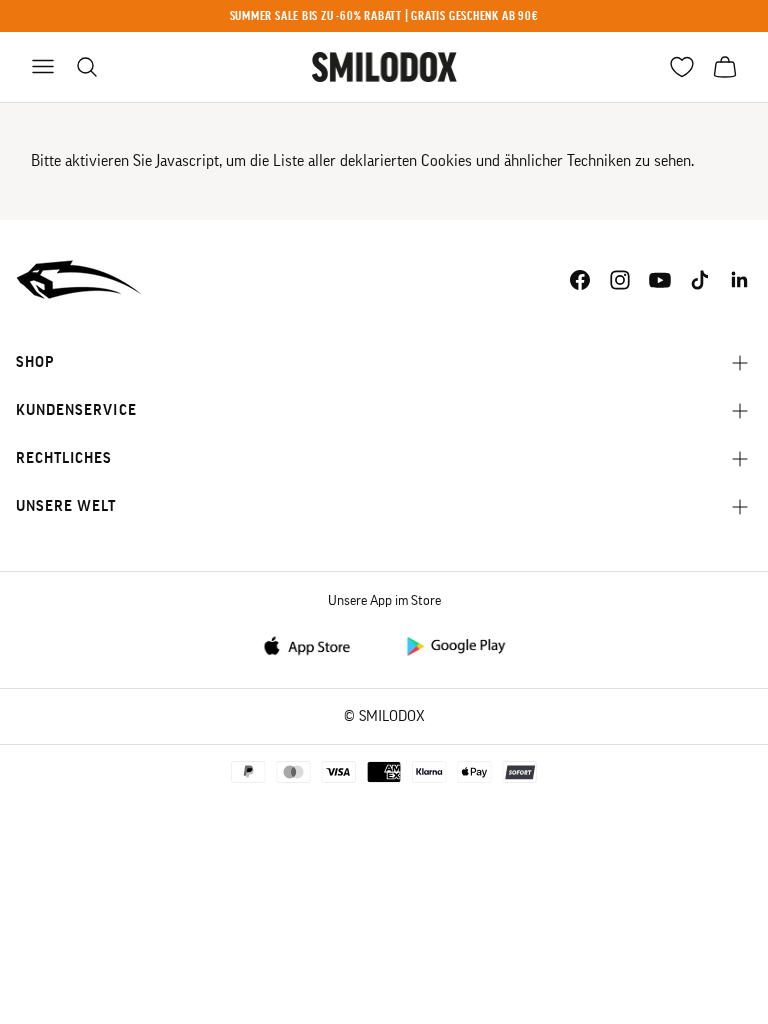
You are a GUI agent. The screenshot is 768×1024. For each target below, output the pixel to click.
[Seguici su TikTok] (700, 280)
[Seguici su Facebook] (580, 280)
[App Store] (313, 644)
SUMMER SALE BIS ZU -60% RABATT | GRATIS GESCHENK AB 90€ (384, 15)
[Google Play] (455, 644)
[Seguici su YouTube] (660, 280)
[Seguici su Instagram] (620, 280)
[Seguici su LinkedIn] (740, 280)
